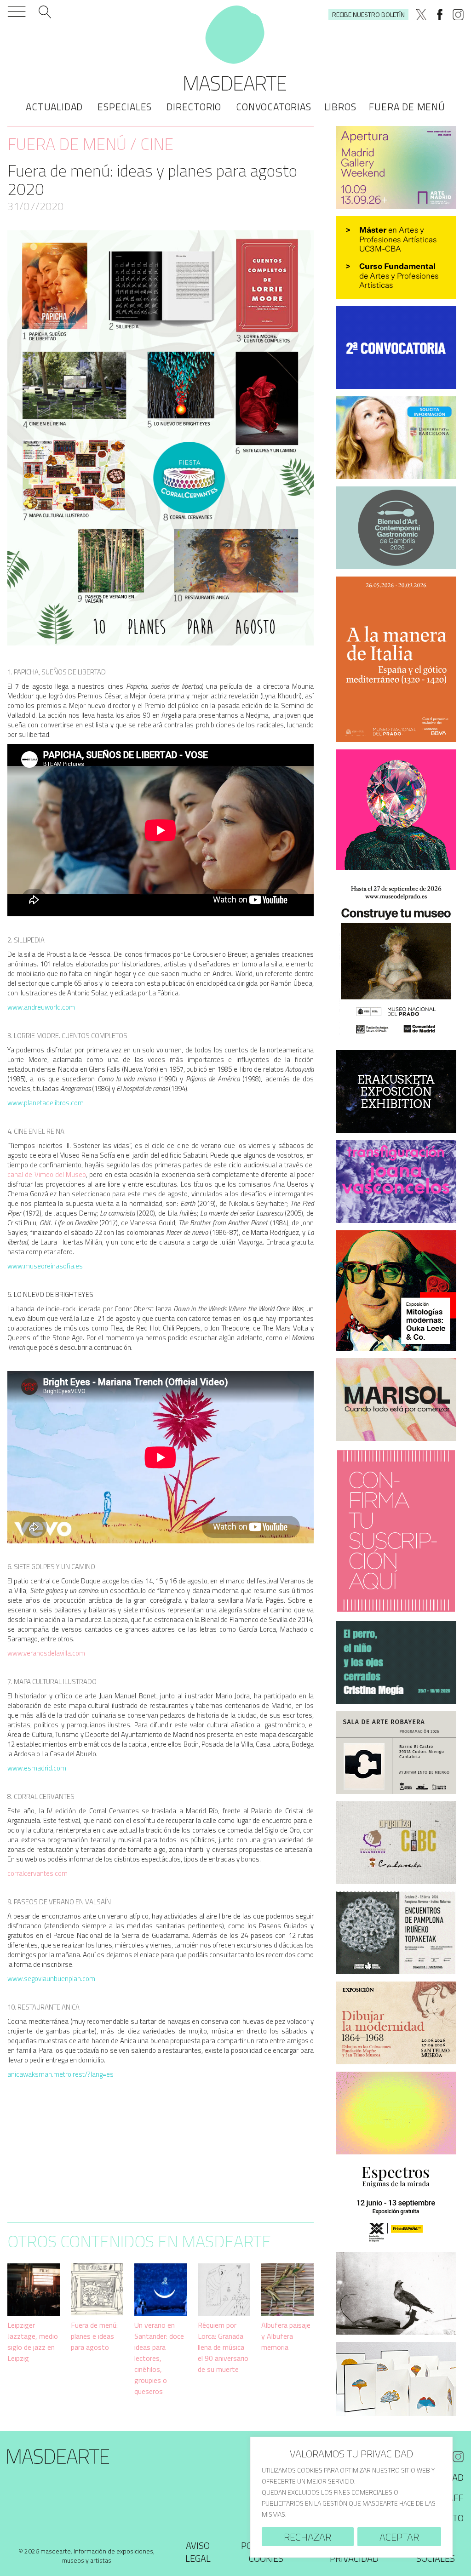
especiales (125, 107)
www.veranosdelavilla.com (46, 1653)
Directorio (194, 107)
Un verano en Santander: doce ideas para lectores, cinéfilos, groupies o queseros (159, 2358)
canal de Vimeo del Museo (47, 1174)
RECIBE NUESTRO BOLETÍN (368, 14)
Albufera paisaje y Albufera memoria (286, 2336)
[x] (421, 15)
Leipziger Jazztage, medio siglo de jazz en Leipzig (33, 2342)
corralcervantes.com (37, 1873)
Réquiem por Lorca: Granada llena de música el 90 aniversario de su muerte (223, 2347)
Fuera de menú (407, 107)
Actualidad (54, 107)
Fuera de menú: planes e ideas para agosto (94, 2336)
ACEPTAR (399, 2537)
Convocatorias (273, 107)
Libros (340, 107)
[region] (351, 2497)
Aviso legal (198, 2552)
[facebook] (440, 15)
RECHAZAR (307, 2537)
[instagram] (458, 15)
